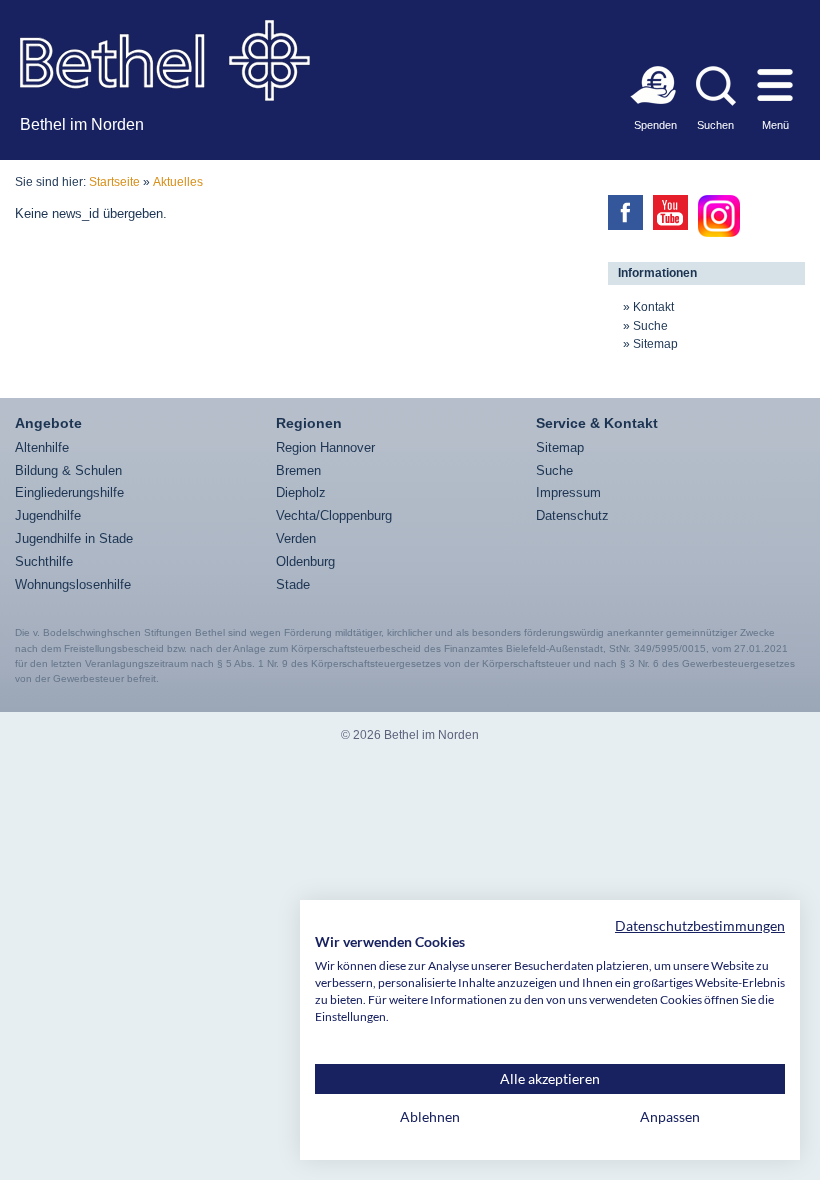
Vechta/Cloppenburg (334, 515)
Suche (650, 326)
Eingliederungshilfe (69, 492)
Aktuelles (178, 182)
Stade (293, 584)
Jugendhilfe (48, 515)
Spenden (655, 125)
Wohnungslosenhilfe (73, 584)
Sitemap (655, 344)
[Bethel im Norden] (165, 59)
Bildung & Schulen (68, 470)
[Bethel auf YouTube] (670, 212)
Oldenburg (305, 561)
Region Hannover (325, 447)
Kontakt (653, 307)
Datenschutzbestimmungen (700, 925)
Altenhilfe (42, 447)
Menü (775, 125)
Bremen (298, 470)
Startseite (114, 182)
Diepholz (301, 492)
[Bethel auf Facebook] (625, 212)
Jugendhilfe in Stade (74, 538)
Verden (296, 538)
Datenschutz (572, 515)
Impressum (568, 492)
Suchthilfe (44, 561)
